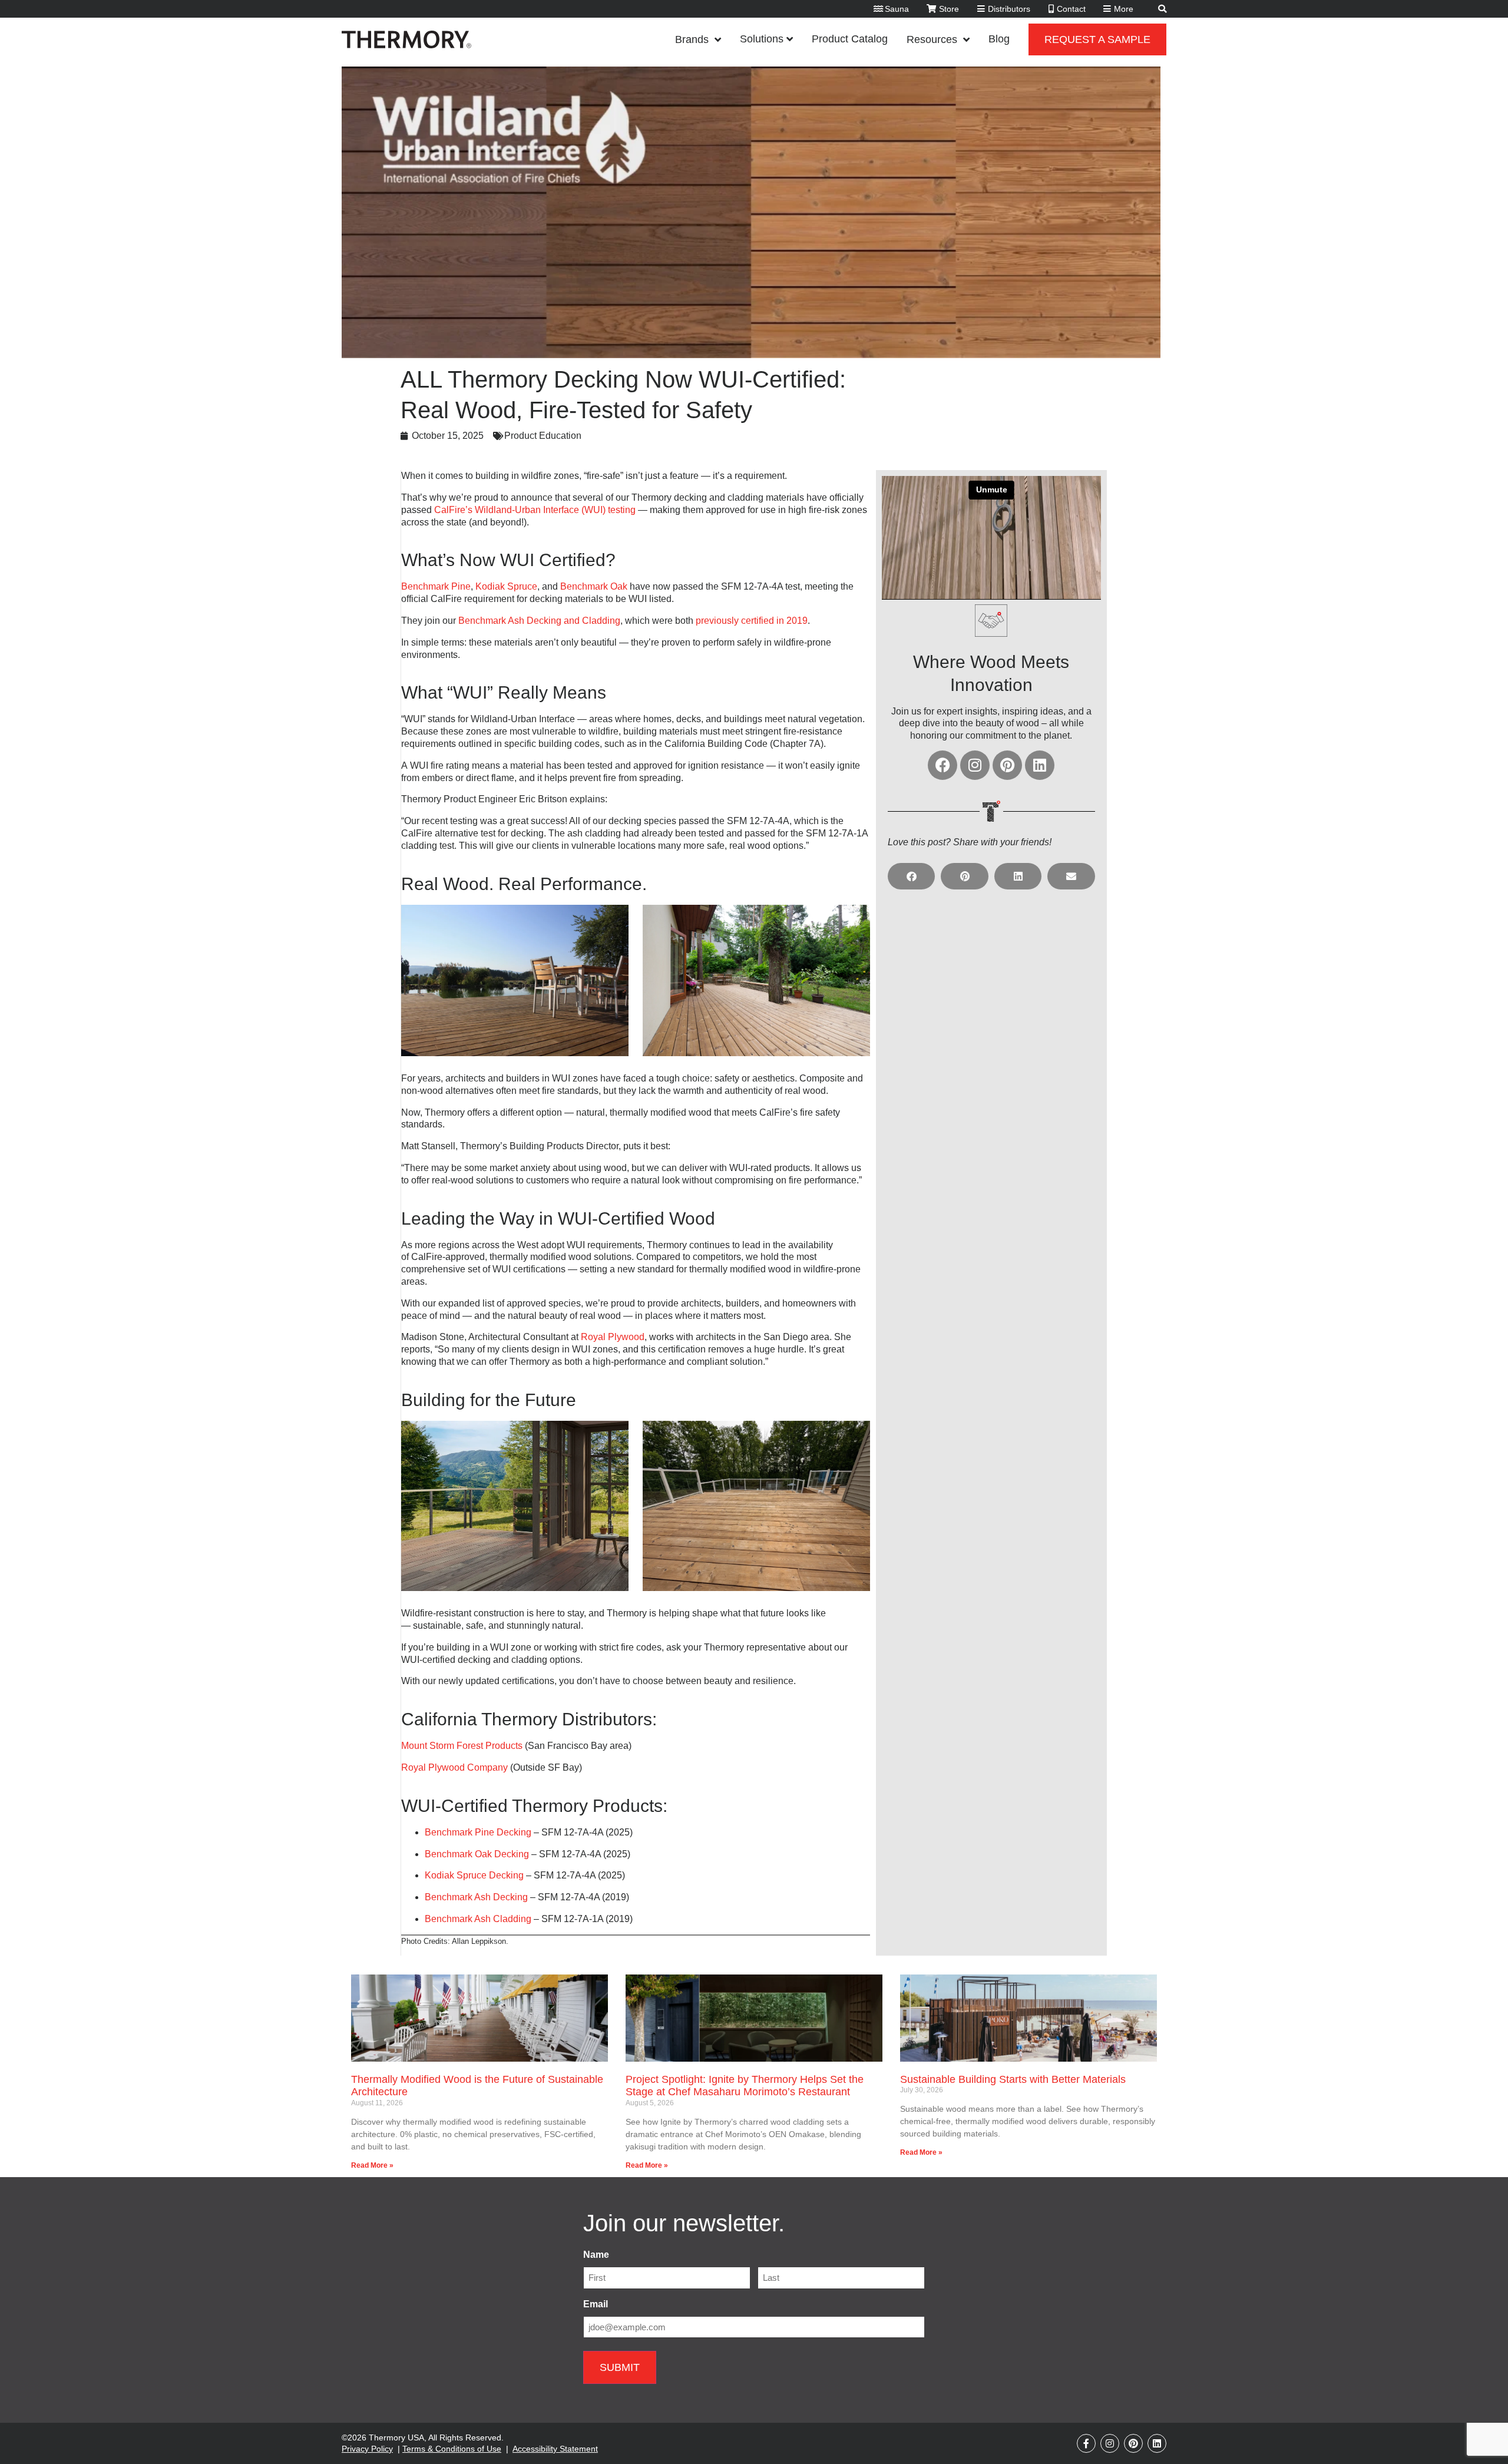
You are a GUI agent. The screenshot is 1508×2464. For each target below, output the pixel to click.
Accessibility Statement (555, 2449)
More (1124, 9)
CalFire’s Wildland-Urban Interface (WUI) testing (536, 510)
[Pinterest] (1007, 765)
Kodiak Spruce (506, 586)
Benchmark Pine (436, 586)
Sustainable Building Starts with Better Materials (1014, 2079)
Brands (692, 39)
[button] (912, 876)
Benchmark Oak (594, 586)
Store (949, 9)
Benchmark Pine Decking (478, 1832)
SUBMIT (620, 2367)
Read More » (372, 2165)
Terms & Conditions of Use (452, 2449)
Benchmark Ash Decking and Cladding (539, 621)
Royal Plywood (613, 1337)
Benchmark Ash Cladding (478, 1919)
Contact (1071, 9)
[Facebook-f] (1086, 2443)
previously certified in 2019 (752, 621)
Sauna (897, 9)
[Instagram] (975, 765)
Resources (932, 39)
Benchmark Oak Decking (477, 1854)
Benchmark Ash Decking (476, 1897)
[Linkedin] (1040, 765)
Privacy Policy (367, 2449)
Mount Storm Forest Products (462, 1746)
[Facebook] (943, 765)
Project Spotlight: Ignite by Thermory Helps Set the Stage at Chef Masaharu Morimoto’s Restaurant (745, 2086)
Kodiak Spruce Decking (474, 1875)
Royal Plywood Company (454, 1767)
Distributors (1009, 9)
